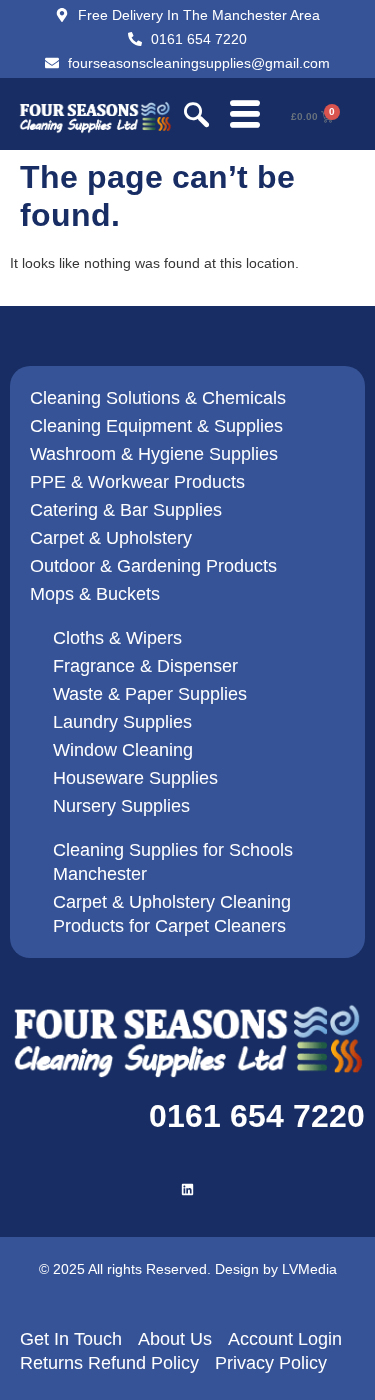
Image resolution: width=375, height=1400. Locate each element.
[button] (197, 117)
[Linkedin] (187, 1189)
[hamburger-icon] (244, 116)
